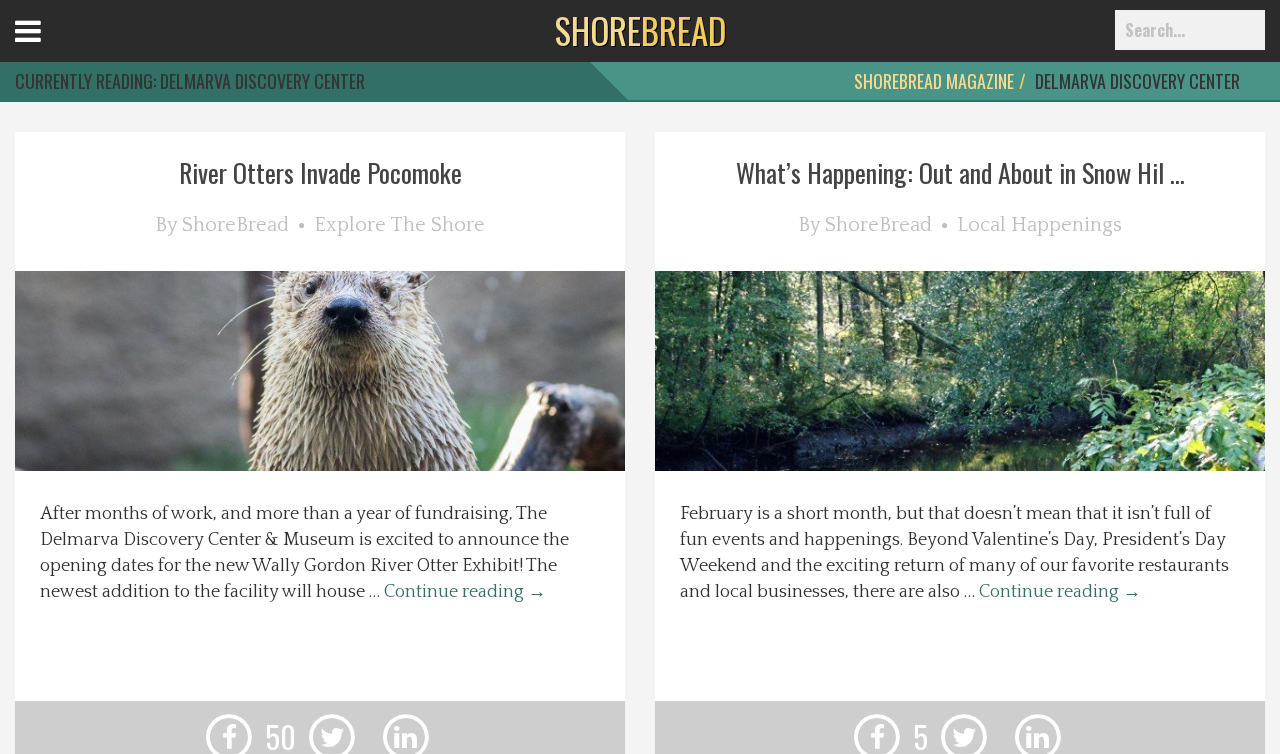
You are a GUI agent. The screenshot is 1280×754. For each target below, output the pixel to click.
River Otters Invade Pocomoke (320, 172)
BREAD (640, 30)
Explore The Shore (399, 225)
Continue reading (465, 592)
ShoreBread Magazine (934, 81)
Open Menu (52, 49)
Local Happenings (1039, 225)
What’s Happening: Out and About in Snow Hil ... (960, 172)
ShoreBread (235, 225)
